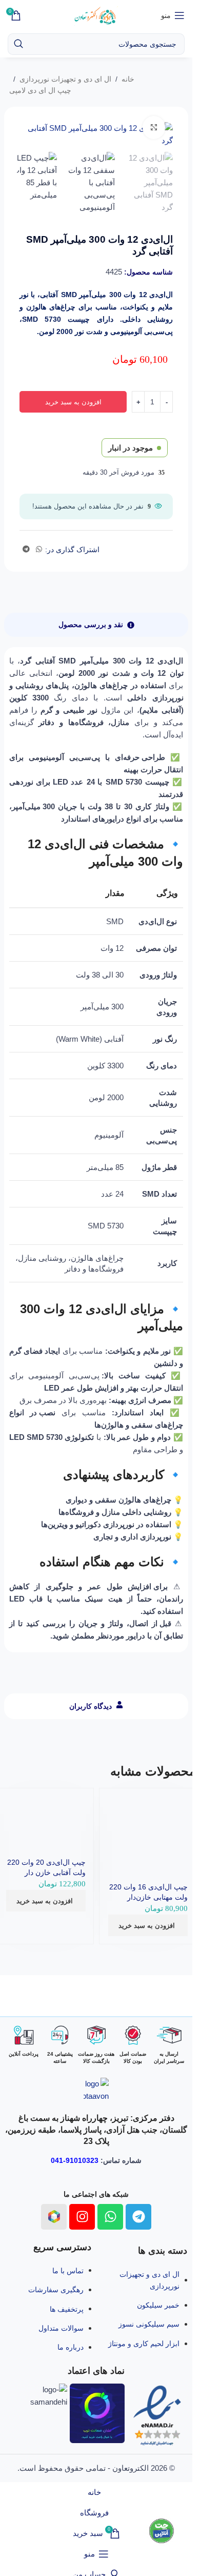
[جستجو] (18, 44)
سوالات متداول (61, 2328)
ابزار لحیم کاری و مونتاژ (144, 2344)
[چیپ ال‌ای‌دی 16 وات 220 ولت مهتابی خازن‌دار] (148, 1820)
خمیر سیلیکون (158, 2305)
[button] (148, 1925)
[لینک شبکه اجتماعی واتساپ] (39, 549)
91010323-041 (75, 2160)
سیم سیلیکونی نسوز (149, 2324)
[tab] (96, 625)
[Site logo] (96, 15)
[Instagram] (82, 2217)
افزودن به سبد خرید (73, 402)
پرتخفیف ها (67, 2309)
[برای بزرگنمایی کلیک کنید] (154, 128)
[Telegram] (138, 2217)
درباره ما (71, 2347)
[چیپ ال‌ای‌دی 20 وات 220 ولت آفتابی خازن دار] (45, 1808)
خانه (128, 79)
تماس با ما (68, 2271)
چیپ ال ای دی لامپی (40, 90)
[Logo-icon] (54, 2217)
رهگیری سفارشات (56, 2290)
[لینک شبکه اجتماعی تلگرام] (26, 549)
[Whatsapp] (110, 2217)
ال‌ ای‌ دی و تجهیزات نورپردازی (65, 79)
